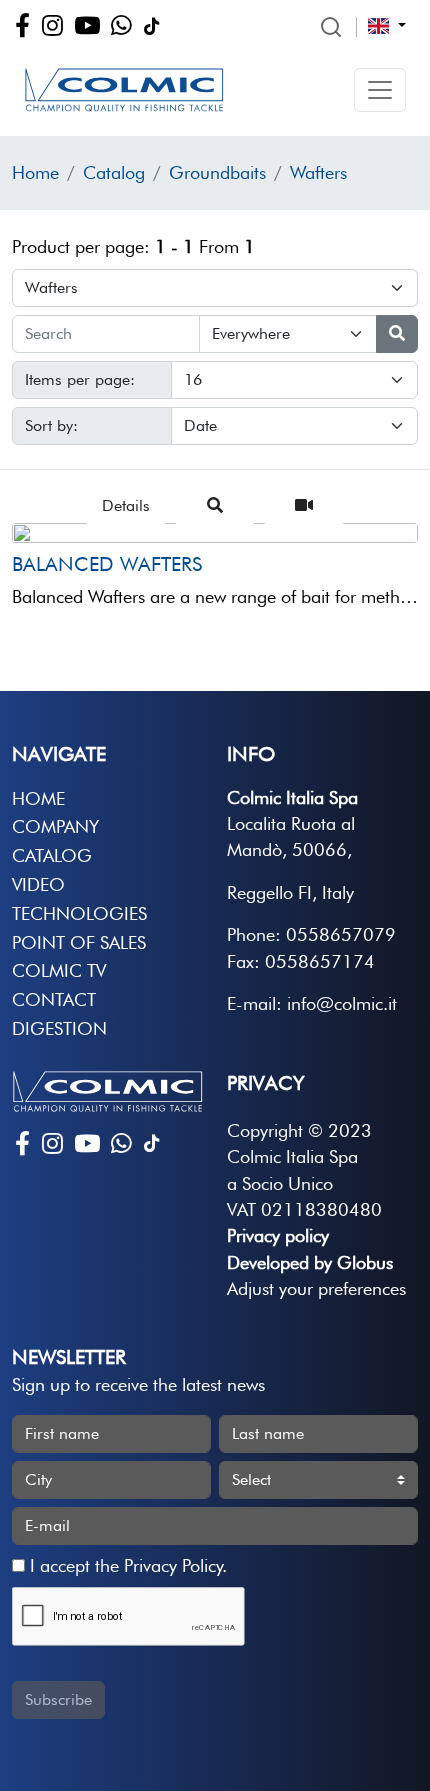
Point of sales (79, 942)
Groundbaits (217, 172)
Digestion (59, 1028)
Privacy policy (278, 1235)
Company (55, 826)
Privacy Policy (173, 1565)
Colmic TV (59, 970)
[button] (380, 90)
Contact (54, 999)
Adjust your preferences (316, 1288)
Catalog (114, 172)
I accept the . (126, 1565)
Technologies (79, 913)
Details (126, 505)
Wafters (318, 172)
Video (38, 884)
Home (35, 172)
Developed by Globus (310, 1262)
